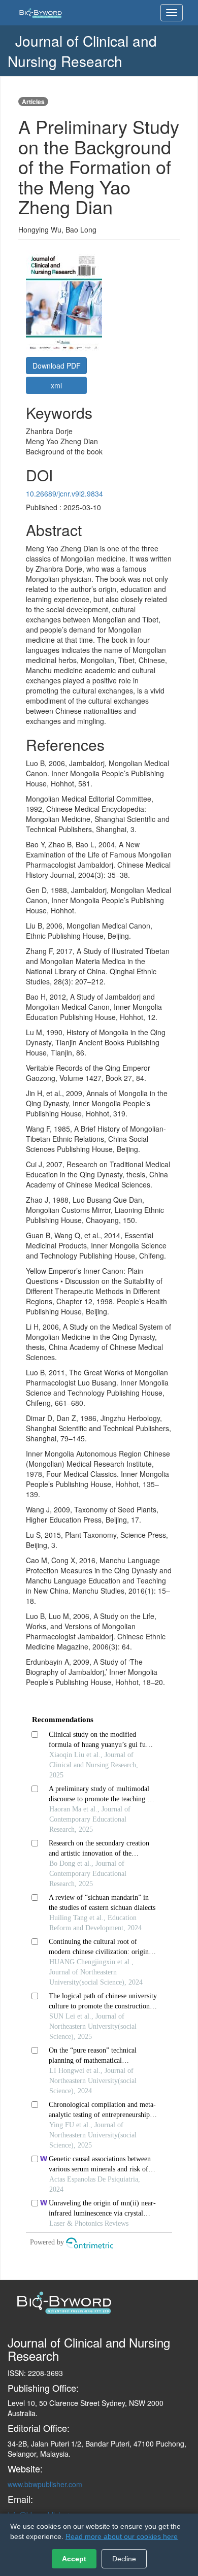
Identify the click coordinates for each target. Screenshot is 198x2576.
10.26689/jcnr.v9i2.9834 (64, 493)
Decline (124, 2559)
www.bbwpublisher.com (45, 2484)
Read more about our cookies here (122, 2536)
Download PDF (57, 366)
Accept (74, 2559)
